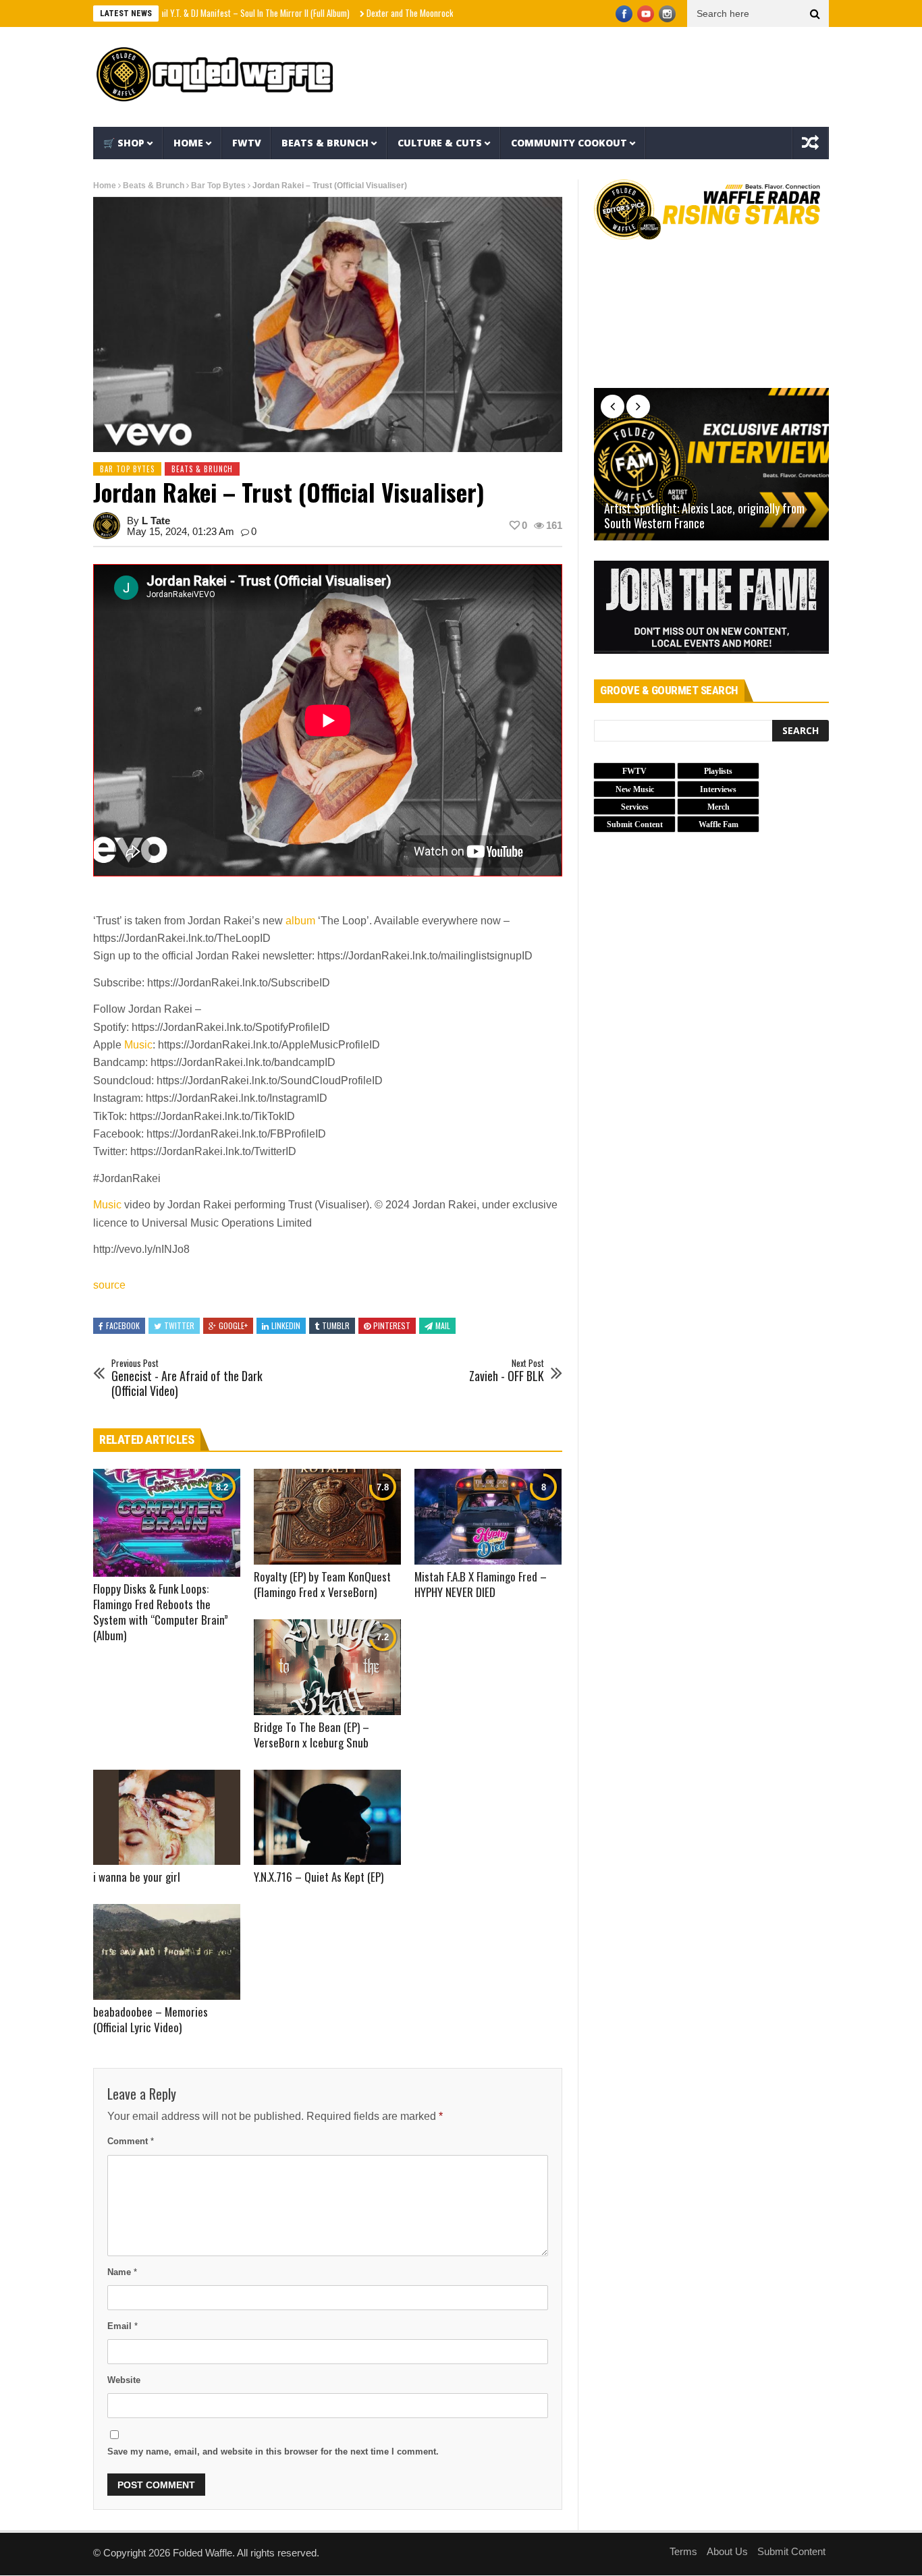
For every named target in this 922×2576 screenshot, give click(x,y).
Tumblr (336, 1325)
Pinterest (392, 1325)
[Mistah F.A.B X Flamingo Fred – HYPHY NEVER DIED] (488, 1517)
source (109, 1285)
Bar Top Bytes (218, 186)
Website (124, 2380)
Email (123, 2326)
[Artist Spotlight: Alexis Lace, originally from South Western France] (711, 464)
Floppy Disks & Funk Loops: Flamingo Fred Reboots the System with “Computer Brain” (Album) (161, 1612)
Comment (131, 2141)
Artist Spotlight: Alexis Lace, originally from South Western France (704, 516)
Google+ (233, 1325)
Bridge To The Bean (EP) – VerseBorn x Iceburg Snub (311, 1735)
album (300, 921)
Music (138, 1045)
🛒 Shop (124, 143)
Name (122, 2272)
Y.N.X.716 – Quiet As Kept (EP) (319, 1877)
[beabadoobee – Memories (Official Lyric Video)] (167, 1952)
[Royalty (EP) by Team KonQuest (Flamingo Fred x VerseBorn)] (327, 1517)
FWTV (247, 143)
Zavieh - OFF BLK (507, 1371)
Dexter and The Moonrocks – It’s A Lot (372, 13)
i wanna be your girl (137, 1877)
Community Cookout (569, 143)
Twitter (179, 1325)
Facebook (123, 1325)
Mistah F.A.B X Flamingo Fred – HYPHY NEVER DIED (481, 1584)
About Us (727, 2551)
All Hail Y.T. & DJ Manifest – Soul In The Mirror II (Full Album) (188, 13)
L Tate (156, 521)
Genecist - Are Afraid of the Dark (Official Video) (187, 1378)
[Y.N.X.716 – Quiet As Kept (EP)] (327, 1818)
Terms (683, 2551)
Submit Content (791, 2551)
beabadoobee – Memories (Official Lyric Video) (151, 2019)
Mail (443, 1325)
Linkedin (286, 1325)
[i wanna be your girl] (167, 1818)
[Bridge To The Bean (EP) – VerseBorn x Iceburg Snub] (327, 1667)
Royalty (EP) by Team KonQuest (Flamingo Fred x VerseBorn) (322, 1584)
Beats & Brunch (325, 143)
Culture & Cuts (440, 143)
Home (188, 143)
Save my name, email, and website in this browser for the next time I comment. (273, 2452)
